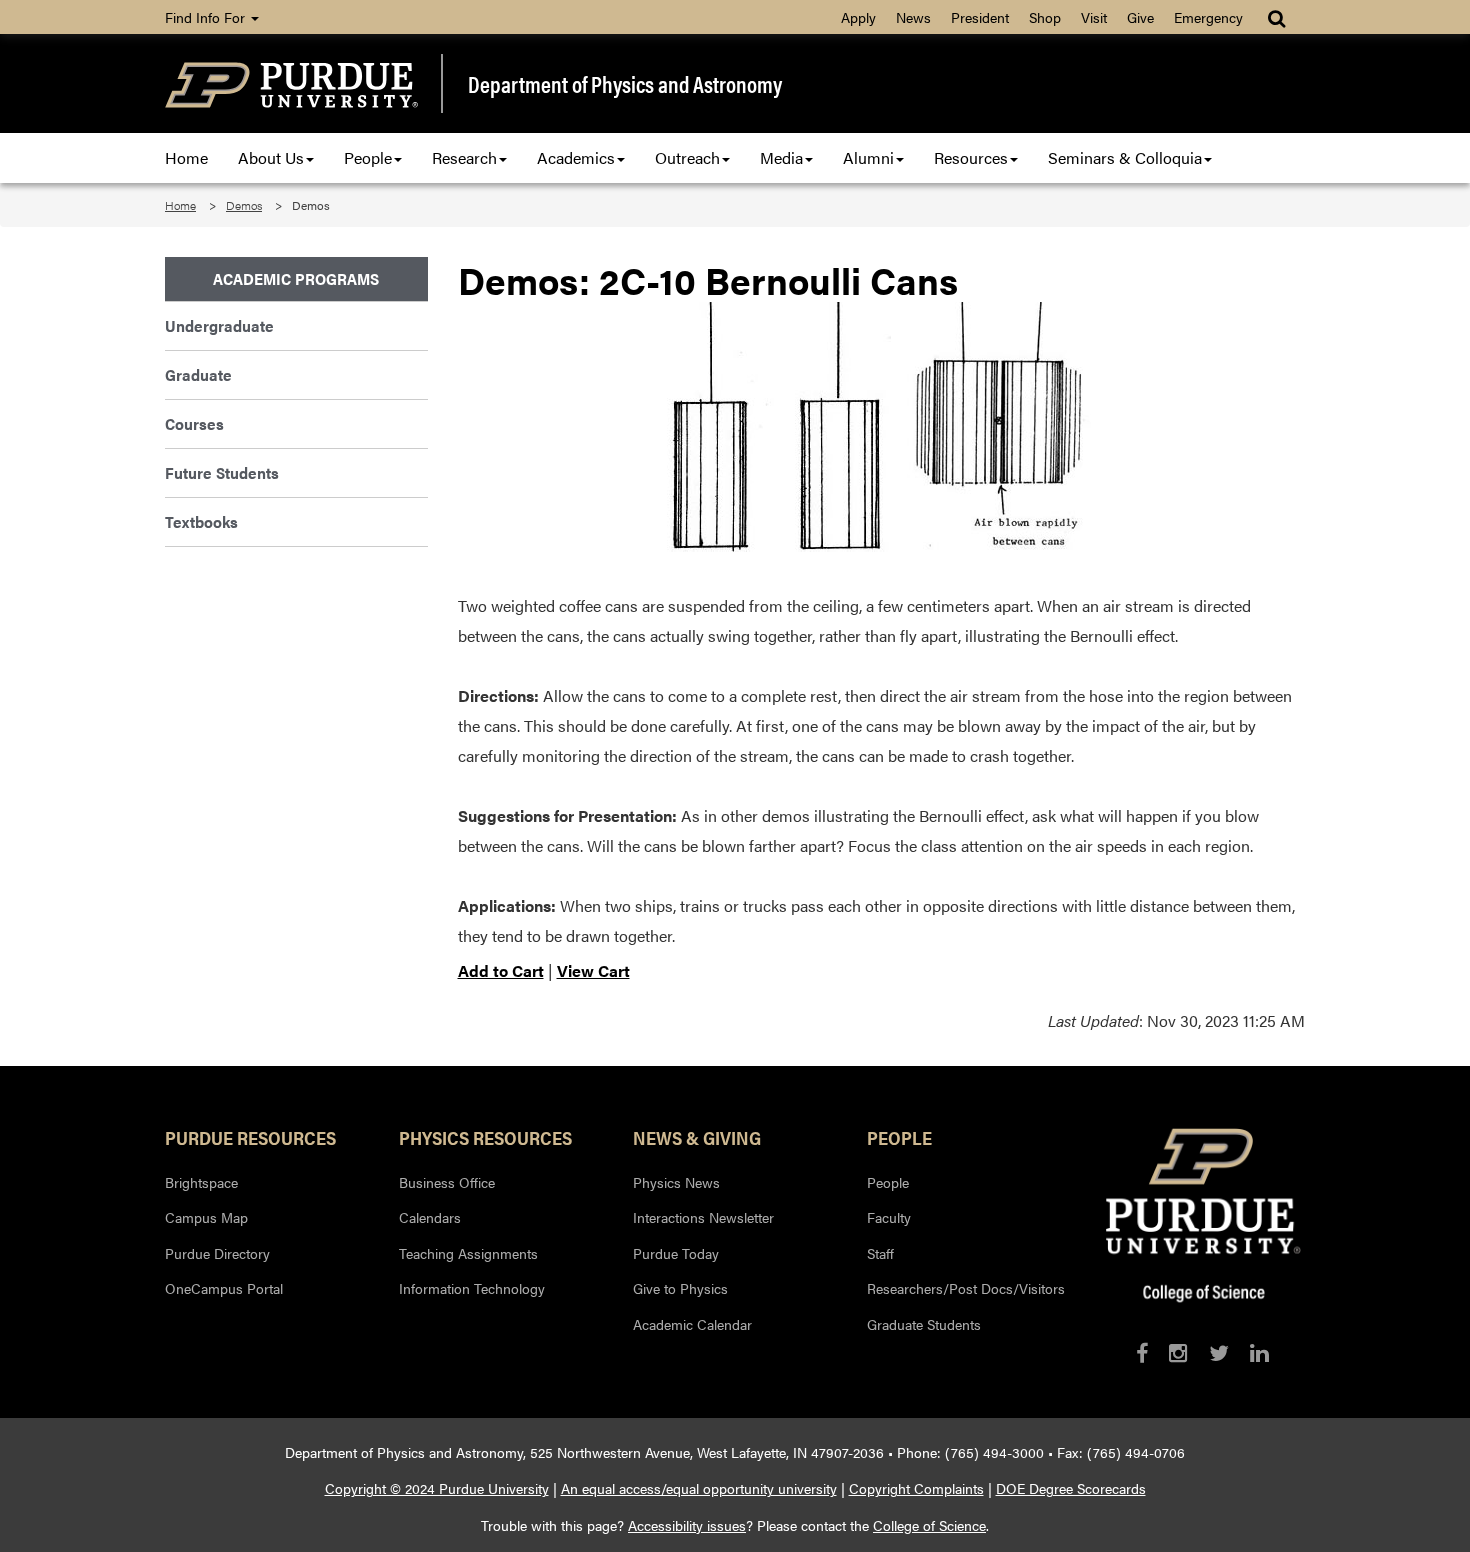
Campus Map (206, 1217)
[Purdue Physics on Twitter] (1219, 1352)
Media (781, 157)
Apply (858, 17)
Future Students (222, 472)
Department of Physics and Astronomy (625, 84)
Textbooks (201, 521)
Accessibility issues (687, 1525)
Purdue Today (676, 1253)
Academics (576, 157)
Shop (1045, 17)
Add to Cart (501, 970)
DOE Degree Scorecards (1071, 1488)
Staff (880, 1253)
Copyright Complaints (916, 1488)
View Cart (593, 970)
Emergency (1208, 17)
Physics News (676, 1182)
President (980, 17)
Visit (1094, 17)
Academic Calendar (692, 1324)
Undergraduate (219, 325)
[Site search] (1278, 17)
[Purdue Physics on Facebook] (1142, 1352)
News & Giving (697, 1137)
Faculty (889, 1217)
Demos (244, 205)
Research (464, 157)
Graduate (198, 374)
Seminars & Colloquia (1125, 157)
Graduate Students (924, 1324)
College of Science (929, 1525)
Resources (971, 157)
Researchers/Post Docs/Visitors (966, 1288)
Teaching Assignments (468, 1253)
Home (186, 157)
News (913, 17)
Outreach (687, 157)
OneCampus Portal (224, 1288)
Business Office (447, 1182)
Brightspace (201, 1182)
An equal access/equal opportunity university (699, 1488)
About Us (271, 157)
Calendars (430, 1217)
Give (1140, 17)
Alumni (868, 157)
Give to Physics (680, 1288)
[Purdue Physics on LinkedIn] (1259, 1352)
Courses (194, 423)
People (368, 157)
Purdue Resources (250, 1137)
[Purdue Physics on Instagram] (1178, 1352)
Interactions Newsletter (703, 1217)
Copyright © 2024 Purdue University (437, 1488)
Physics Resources (485, 1137)
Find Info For (207, 17)
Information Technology (472, 1288)
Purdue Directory (217, 1253)
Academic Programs (296, 278)
